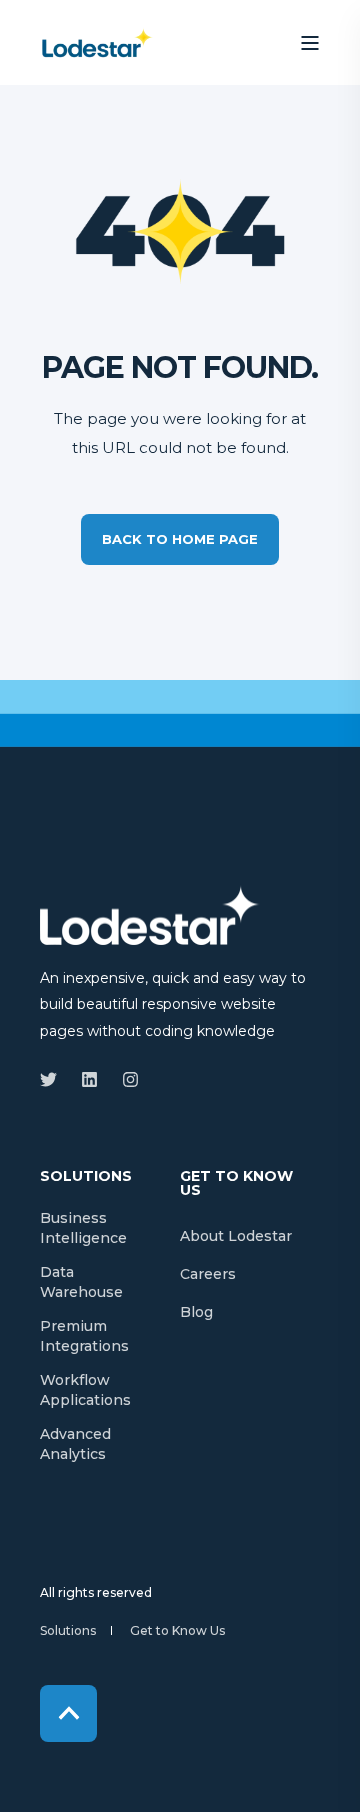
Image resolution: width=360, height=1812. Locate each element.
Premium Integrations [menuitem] (84, 1336)
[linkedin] (89, 1079)
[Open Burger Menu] (310, 43)
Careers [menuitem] (208, 1274)
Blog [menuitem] (196, 1312)
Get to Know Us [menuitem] (236, 1184)
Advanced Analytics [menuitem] (75, 1444)
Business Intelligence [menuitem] (83, 1228)
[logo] (150, 915)
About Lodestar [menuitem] (236, 1236)
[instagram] (124, 1079)
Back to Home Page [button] (180, 539)
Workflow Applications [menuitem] (85, 1390)
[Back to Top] (68, 1713)
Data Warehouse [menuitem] (81, 1282)
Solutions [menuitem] (86, 1177)
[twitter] (54, 1079)
